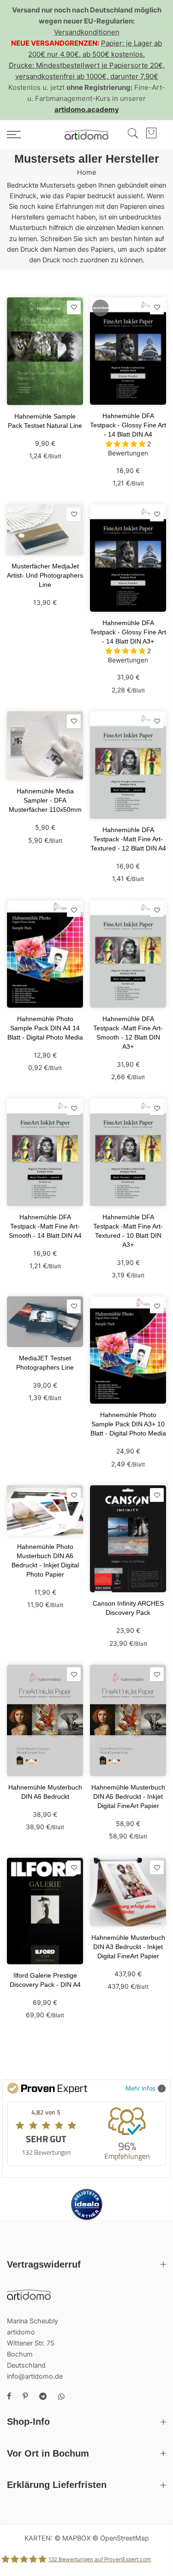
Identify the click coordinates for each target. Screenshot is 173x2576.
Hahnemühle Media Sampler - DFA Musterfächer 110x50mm (45, 800)
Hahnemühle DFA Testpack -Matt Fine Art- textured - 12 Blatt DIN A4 (128, 839)
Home (86, 172)
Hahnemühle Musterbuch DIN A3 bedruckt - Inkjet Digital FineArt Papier (128, 1947)
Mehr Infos (140, 2088)
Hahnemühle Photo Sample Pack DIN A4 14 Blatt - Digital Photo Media (45, 1028)
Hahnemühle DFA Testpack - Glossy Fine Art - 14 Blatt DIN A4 (128, 425)
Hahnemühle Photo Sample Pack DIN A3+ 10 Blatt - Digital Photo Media (128, 1424)
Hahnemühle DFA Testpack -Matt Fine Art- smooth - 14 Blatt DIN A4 (45, 1226)
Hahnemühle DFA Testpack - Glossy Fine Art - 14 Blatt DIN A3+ (128, 632)
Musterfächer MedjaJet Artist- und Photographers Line (45, 575)
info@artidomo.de (35, 2376)
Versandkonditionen (87, 32)
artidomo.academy (87, 109)
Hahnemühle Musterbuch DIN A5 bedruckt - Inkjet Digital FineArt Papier (128, 1796)
